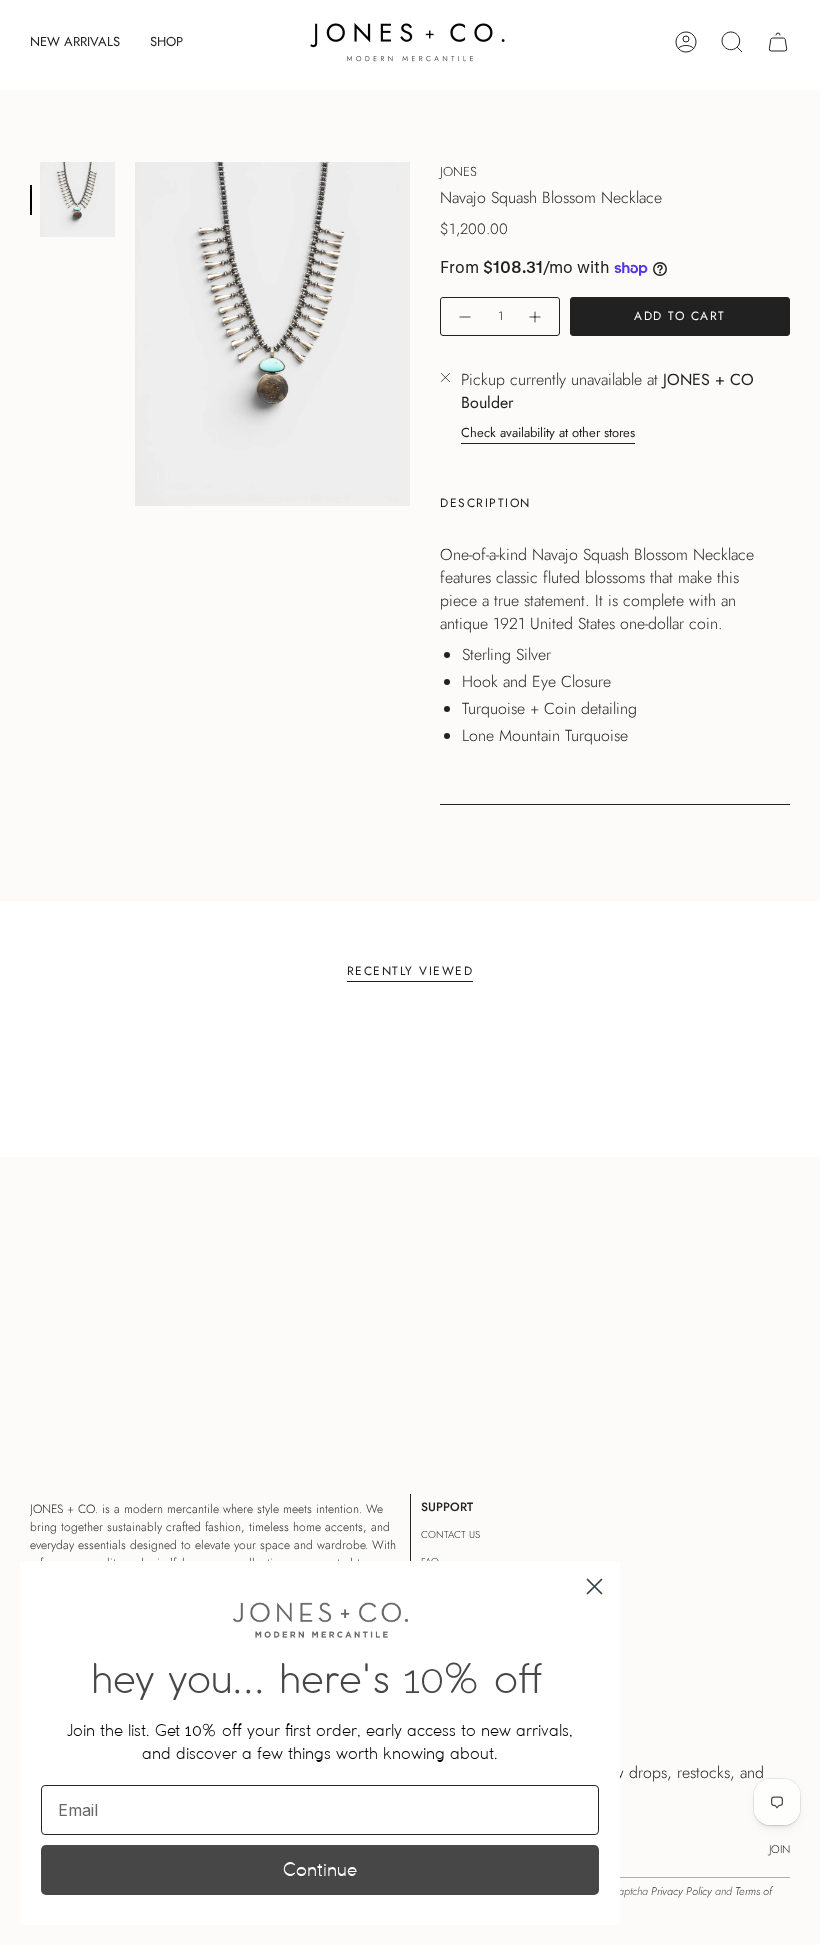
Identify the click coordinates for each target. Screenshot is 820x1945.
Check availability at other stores (548, 432)
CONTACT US (450, 1534)
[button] (166, 42)
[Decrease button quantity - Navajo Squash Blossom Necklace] (464, 316)
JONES (458, 171)
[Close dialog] (594, 1586)
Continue (320, 1869)
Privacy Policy (681, 1891)
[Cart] (778, 42)
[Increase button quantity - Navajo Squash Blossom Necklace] (536, 316)
